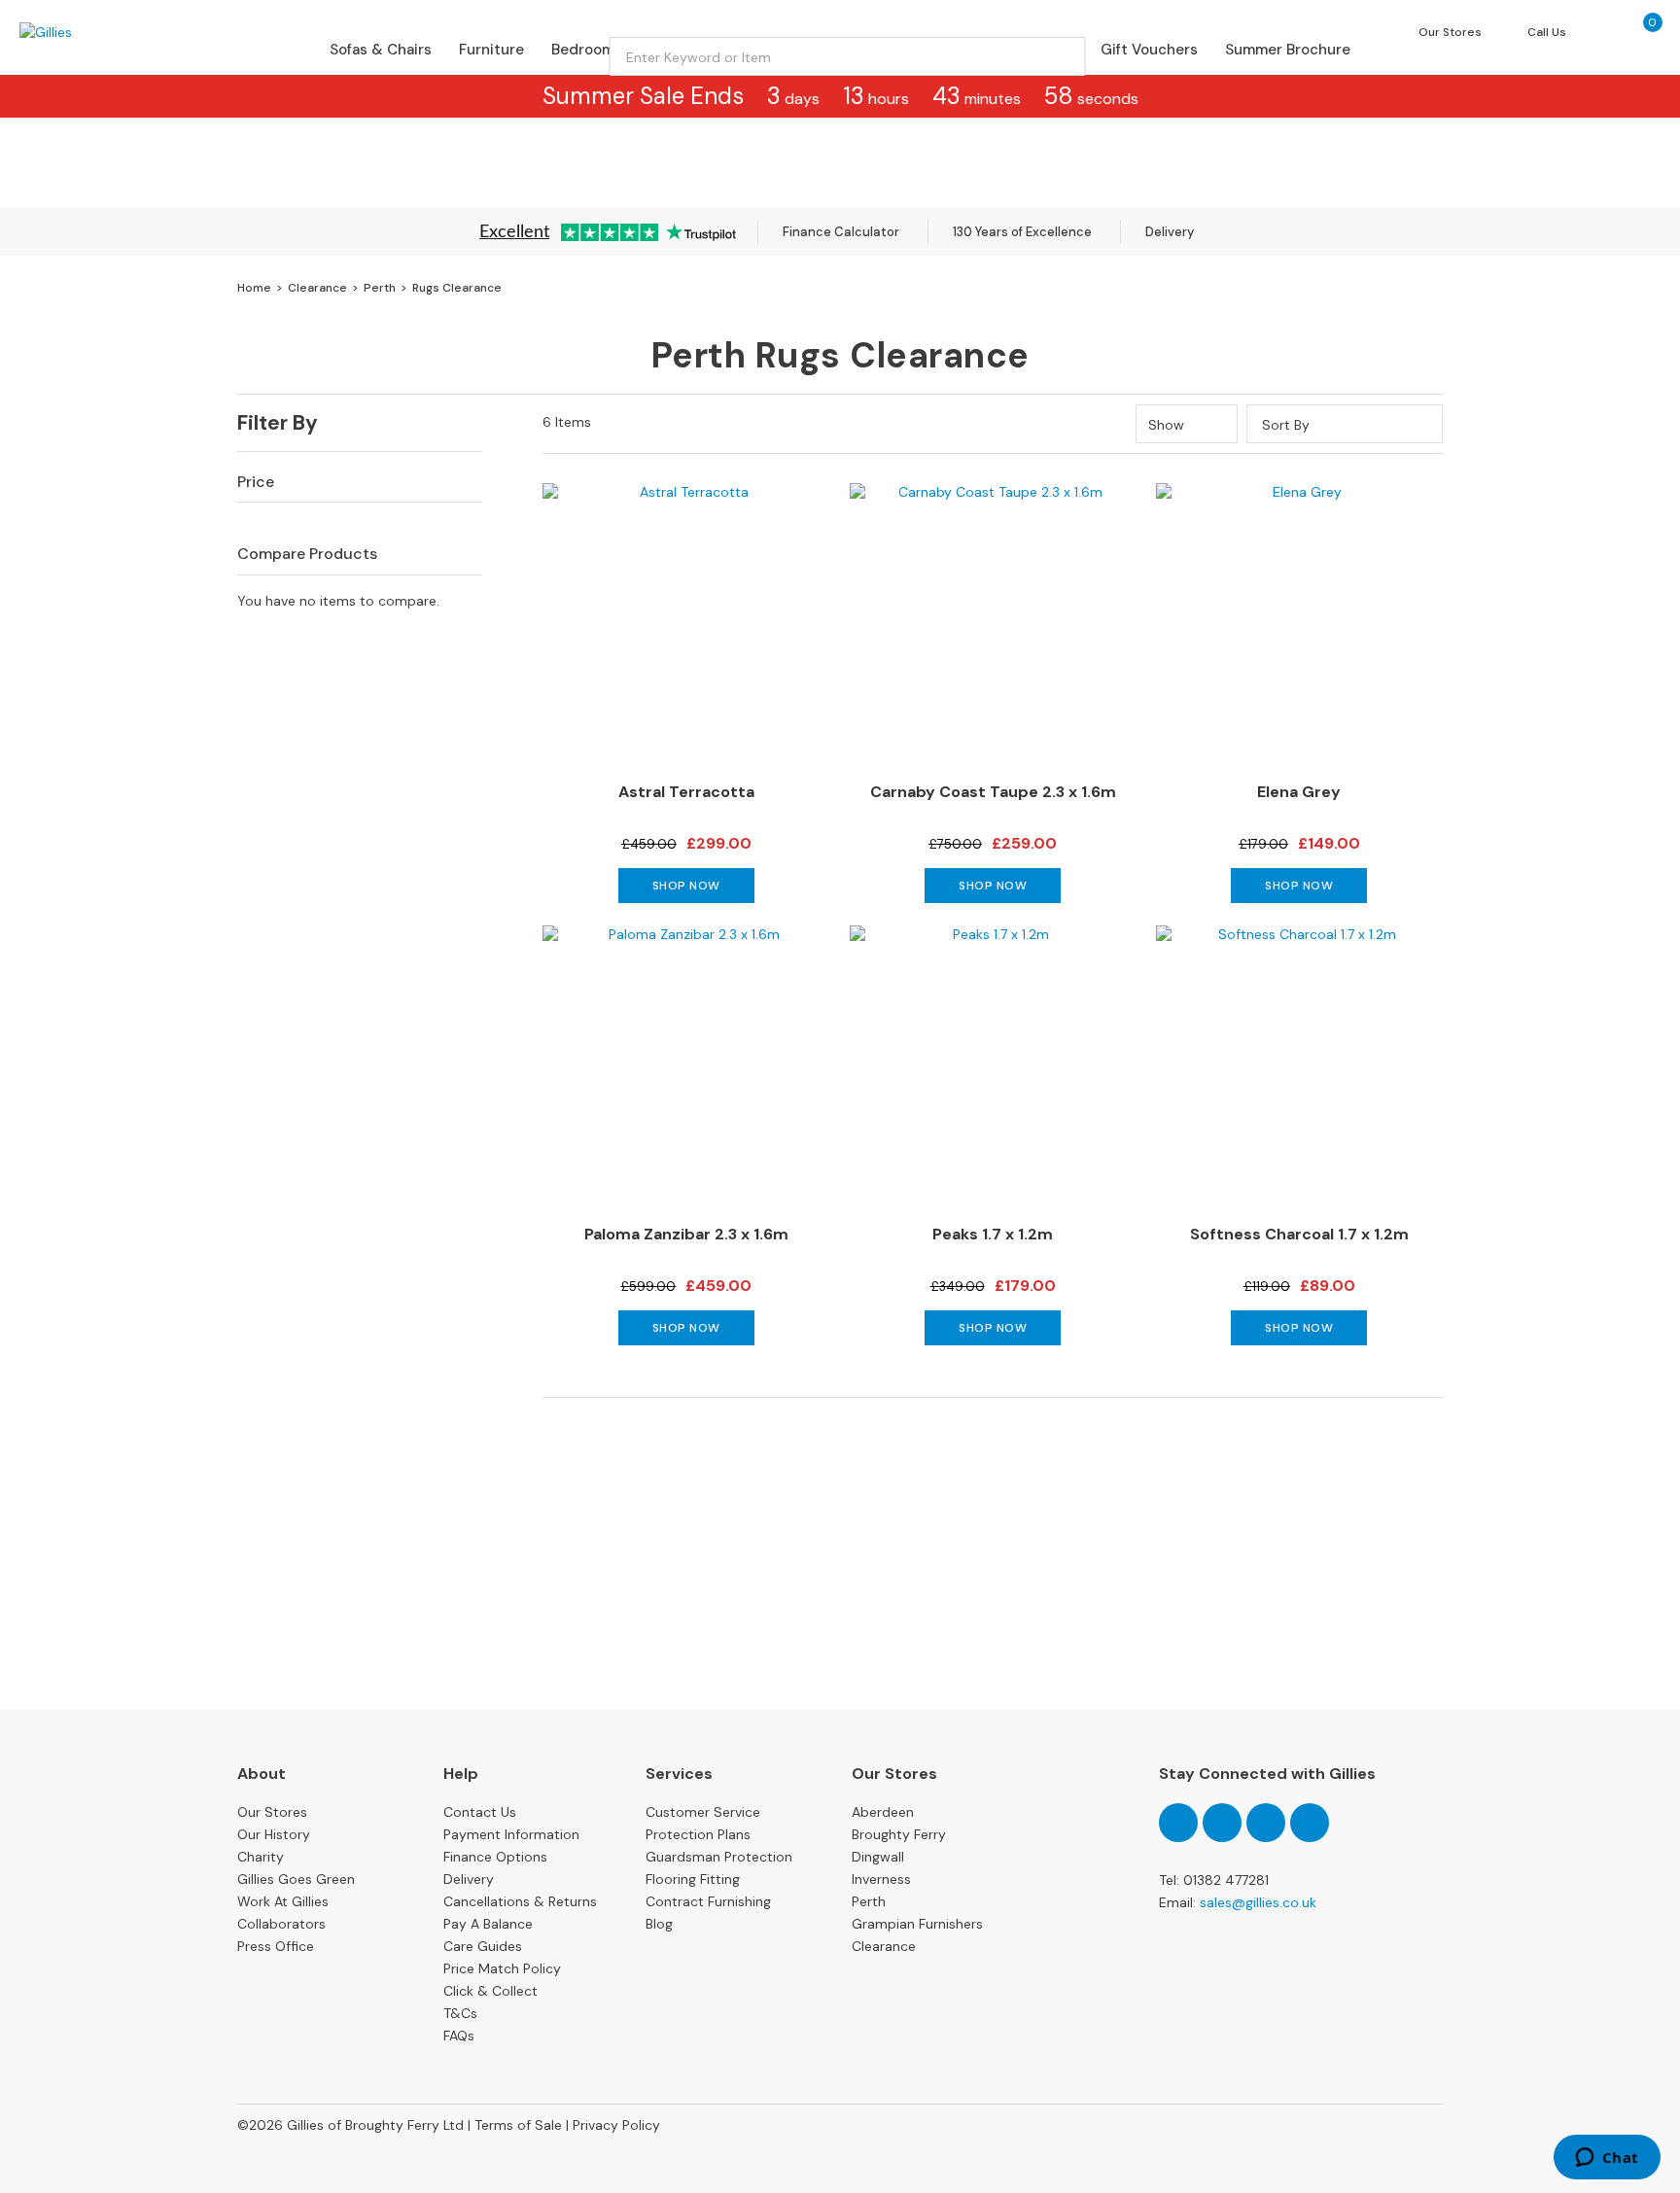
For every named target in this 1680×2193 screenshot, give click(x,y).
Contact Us (480, 1812)
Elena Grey (1299, 792)
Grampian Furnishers (917, 1924)
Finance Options (495, 1857)
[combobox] (848, 56)
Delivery (1170, 232)
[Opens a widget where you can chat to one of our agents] (1607, 2159)
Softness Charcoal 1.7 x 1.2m (1299, 1234)
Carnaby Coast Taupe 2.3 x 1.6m (993, 792)
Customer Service (703, 1812)
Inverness (881, 1879)
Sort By (1286, 425)
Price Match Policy (502, 1968)
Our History (274, 1834)
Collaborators (281, 1924)
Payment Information (511, 1834)
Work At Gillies (283, 1901)
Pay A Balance (488, 1924)
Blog (659, 1924)
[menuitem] (381, 50)
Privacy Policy (616, 2125)
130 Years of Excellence (1022, 232)
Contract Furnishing (708, 1901)
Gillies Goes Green (296, 1879)
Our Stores (272, 1812)
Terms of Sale (518, 2125)
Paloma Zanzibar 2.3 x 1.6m (686, 1234)
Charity (261, 1857)
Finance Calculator (841, 232)
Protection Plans (698, 1834)
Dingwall (878, 1857)
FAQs (459, 2036)
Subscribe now (840, 1636)
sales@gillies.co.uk (1258, 1902)
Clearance (319, 288)
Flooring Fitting (693, 1879)
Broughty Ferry (899, 1834)
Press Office (276, 1946)
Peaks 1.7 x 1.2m (993, 1234)
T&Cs (460, 2013)
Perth (381, 288)
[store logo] (101, 32)
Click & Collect (490, 1991)
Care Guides (483, 1946)
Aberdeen (883, 1812)
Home (256, 288)
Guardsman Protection (719, 1857)
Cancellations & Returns (520, 1901)
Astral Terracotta (686, 792)
